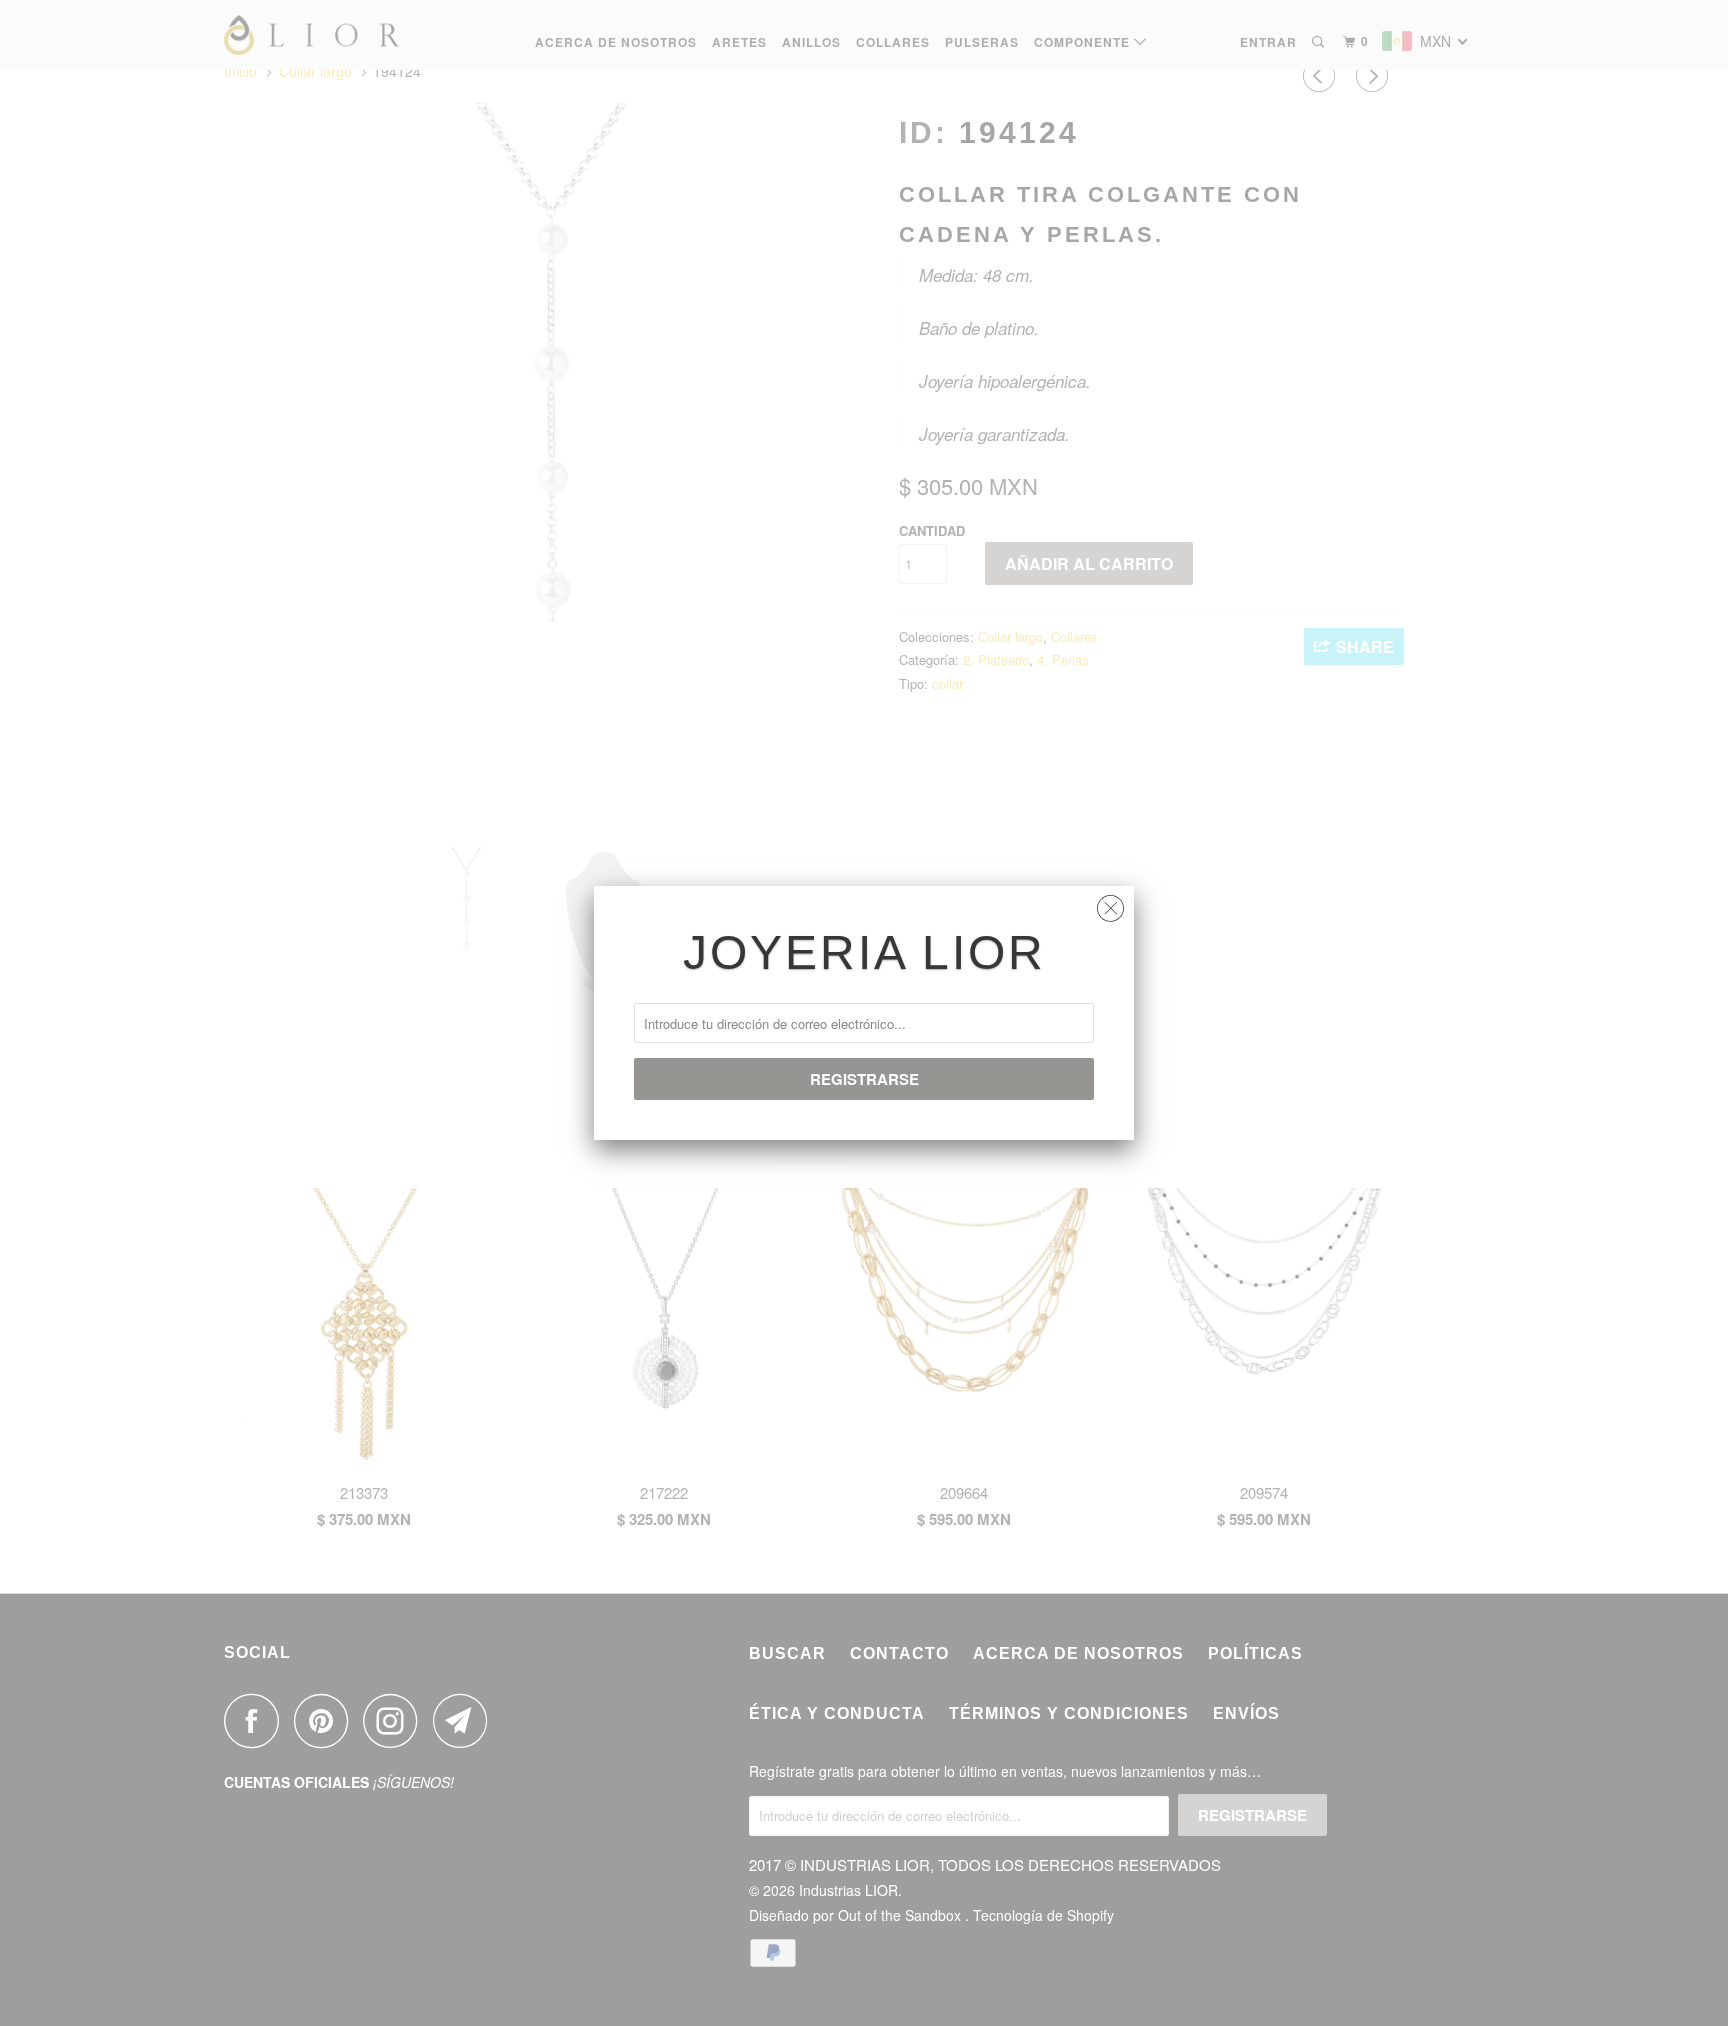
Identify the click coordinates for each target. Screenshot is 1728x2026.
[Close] (1110, 903)
